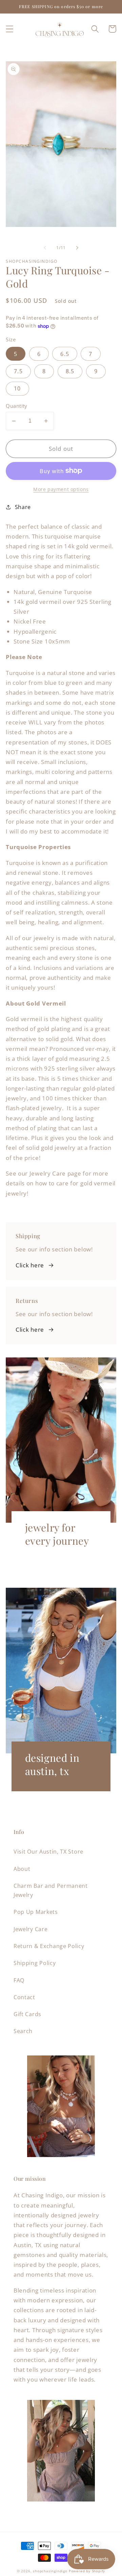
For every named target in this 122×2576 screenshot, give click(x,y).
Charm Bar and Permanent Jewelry (51, 1890)
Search (23, 2031)
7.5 (18, 371)
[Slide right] (77, 248)
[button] (10, 29)
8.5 (70, 371)
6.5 (65, 354)
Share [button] (23, 507)
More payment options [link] (61, 489)
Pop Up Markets (36, 1912)
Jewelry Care (30, 1929)
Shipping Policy (35, 1963)
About (22, 1869)
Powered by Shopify (87, 2571)
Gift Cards (27, 2014)
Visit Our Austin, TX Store (48, 1852)
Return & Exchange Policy (49, 1946)
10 (17, 388)
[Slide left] (45, 248)
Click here (30, 1265)
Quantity (17, 406)
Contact (24, 1997)
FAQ (19, 1980)
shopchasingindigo (50, 2571)
